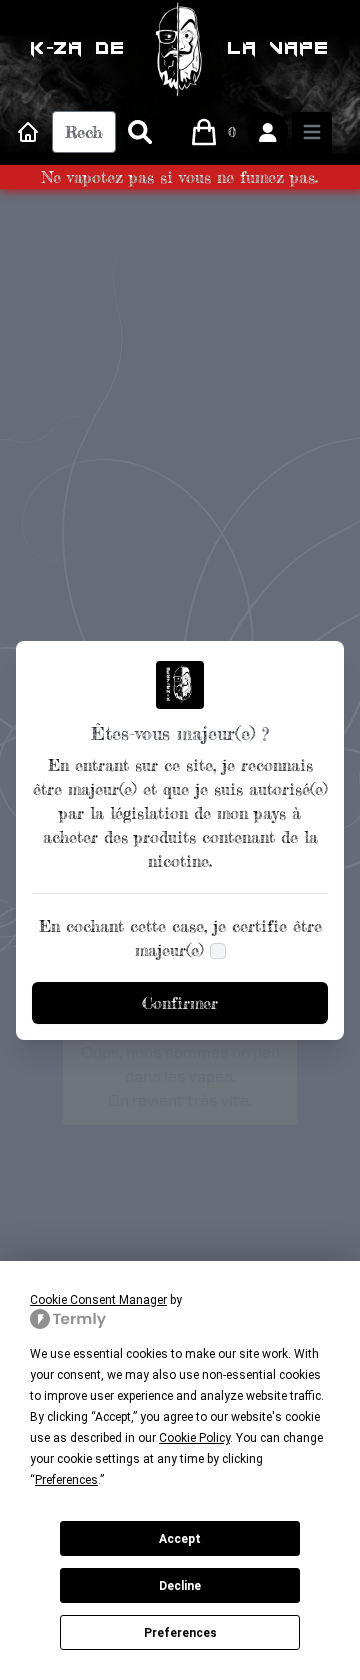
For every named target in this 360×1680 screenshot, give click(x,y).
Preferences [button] (66, 1480)
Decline (180, 1586)
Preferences (180, 1633)
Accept (180, 1539)
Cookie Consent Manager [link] (98, 1300)
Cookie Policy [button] (194, 1438)
